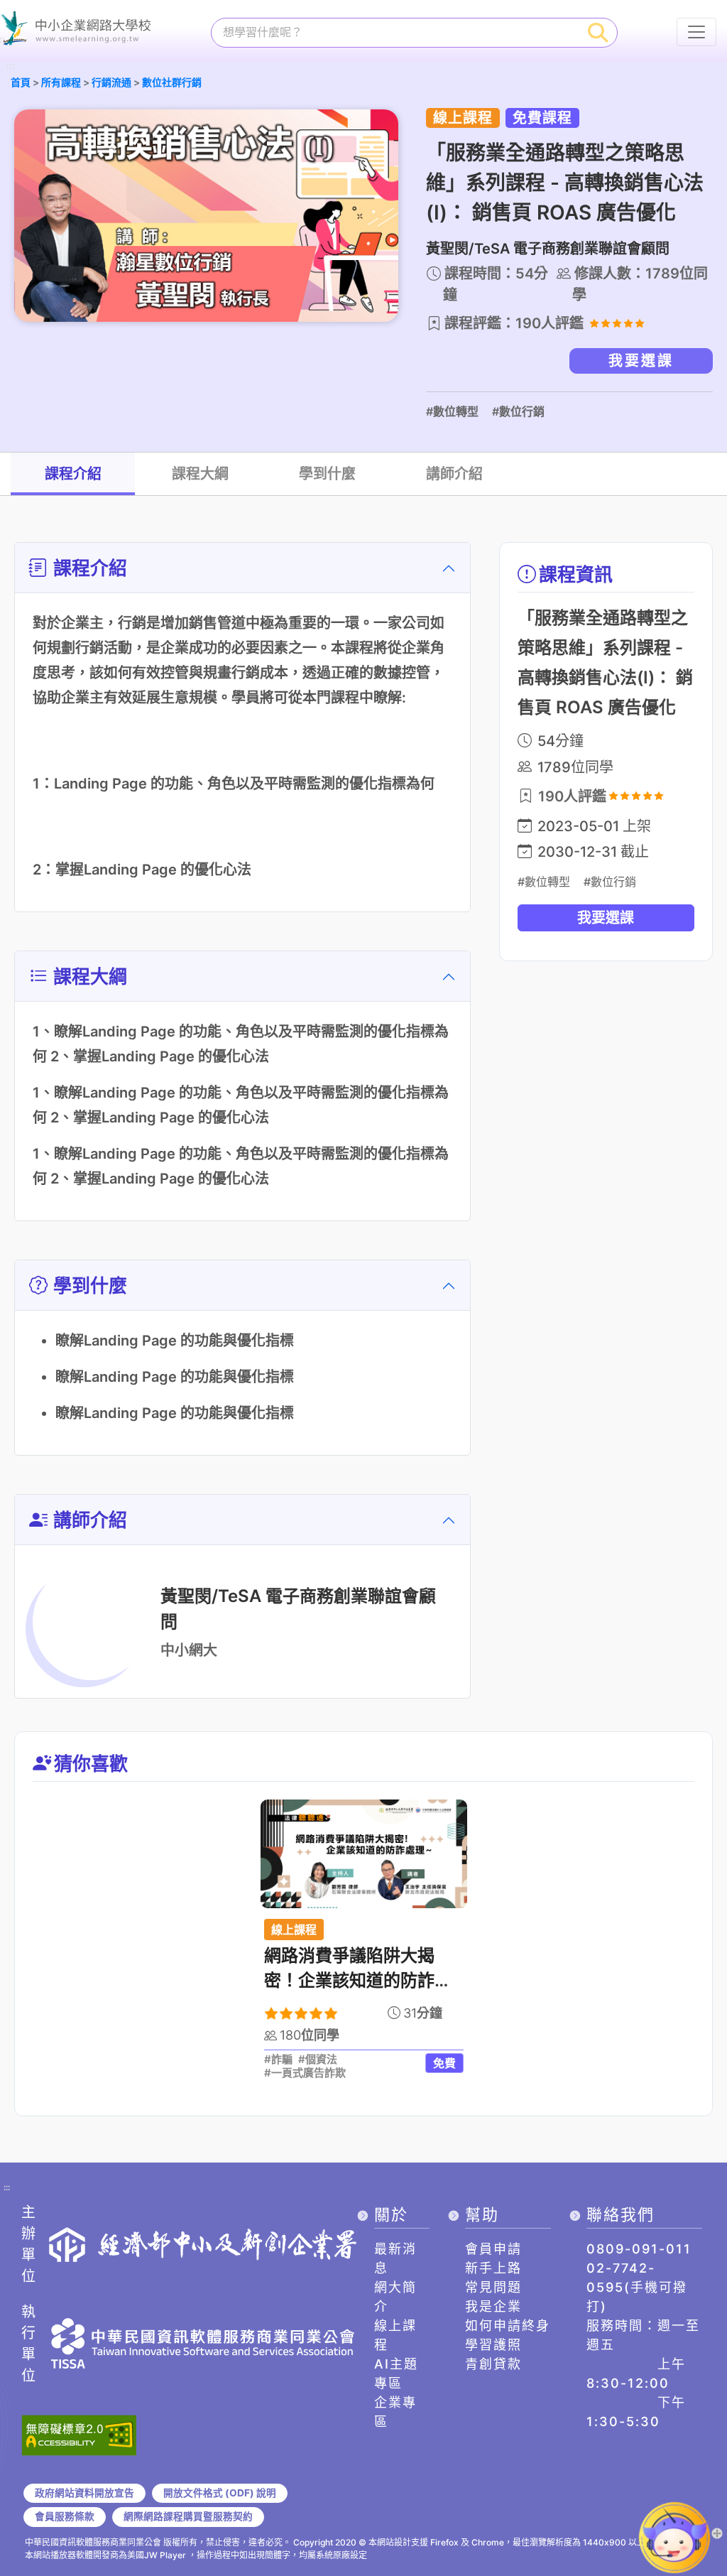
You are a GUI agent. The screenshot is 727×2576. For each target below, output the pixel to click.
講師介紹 (454, 474)
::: (11, 66)
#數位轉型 (452, 411)
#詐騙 (278, 2060)
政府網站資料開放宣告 (84, 2493)
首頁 (21, 82)
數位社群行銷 (172, 82)
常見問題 (493, 2287)
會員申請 (493, 2249)
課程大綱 (200, 474)
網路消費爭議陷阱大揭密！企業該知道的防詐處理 (358, 1980)
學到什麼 (327, 474)
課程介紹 (73, 474)
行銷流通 (111, 82)
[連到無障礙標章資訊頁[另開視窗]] (79, 2434)
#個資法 (318, 2060)
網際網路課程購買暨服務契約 (188, 2516)
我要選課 (641, 361)
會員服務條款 (65, 2516)
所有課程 (61, 82)
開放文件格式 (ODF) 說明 (220, 2493)
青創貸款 (493, 2364)
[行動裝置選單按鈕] (696, 32)
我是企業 (493, 2306)
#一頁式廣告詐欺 (305, 2073)
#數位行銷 (518, 411)
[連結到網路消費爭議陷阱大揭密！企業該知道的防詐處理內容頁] (364, 1854)
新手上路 (493, 2268)
